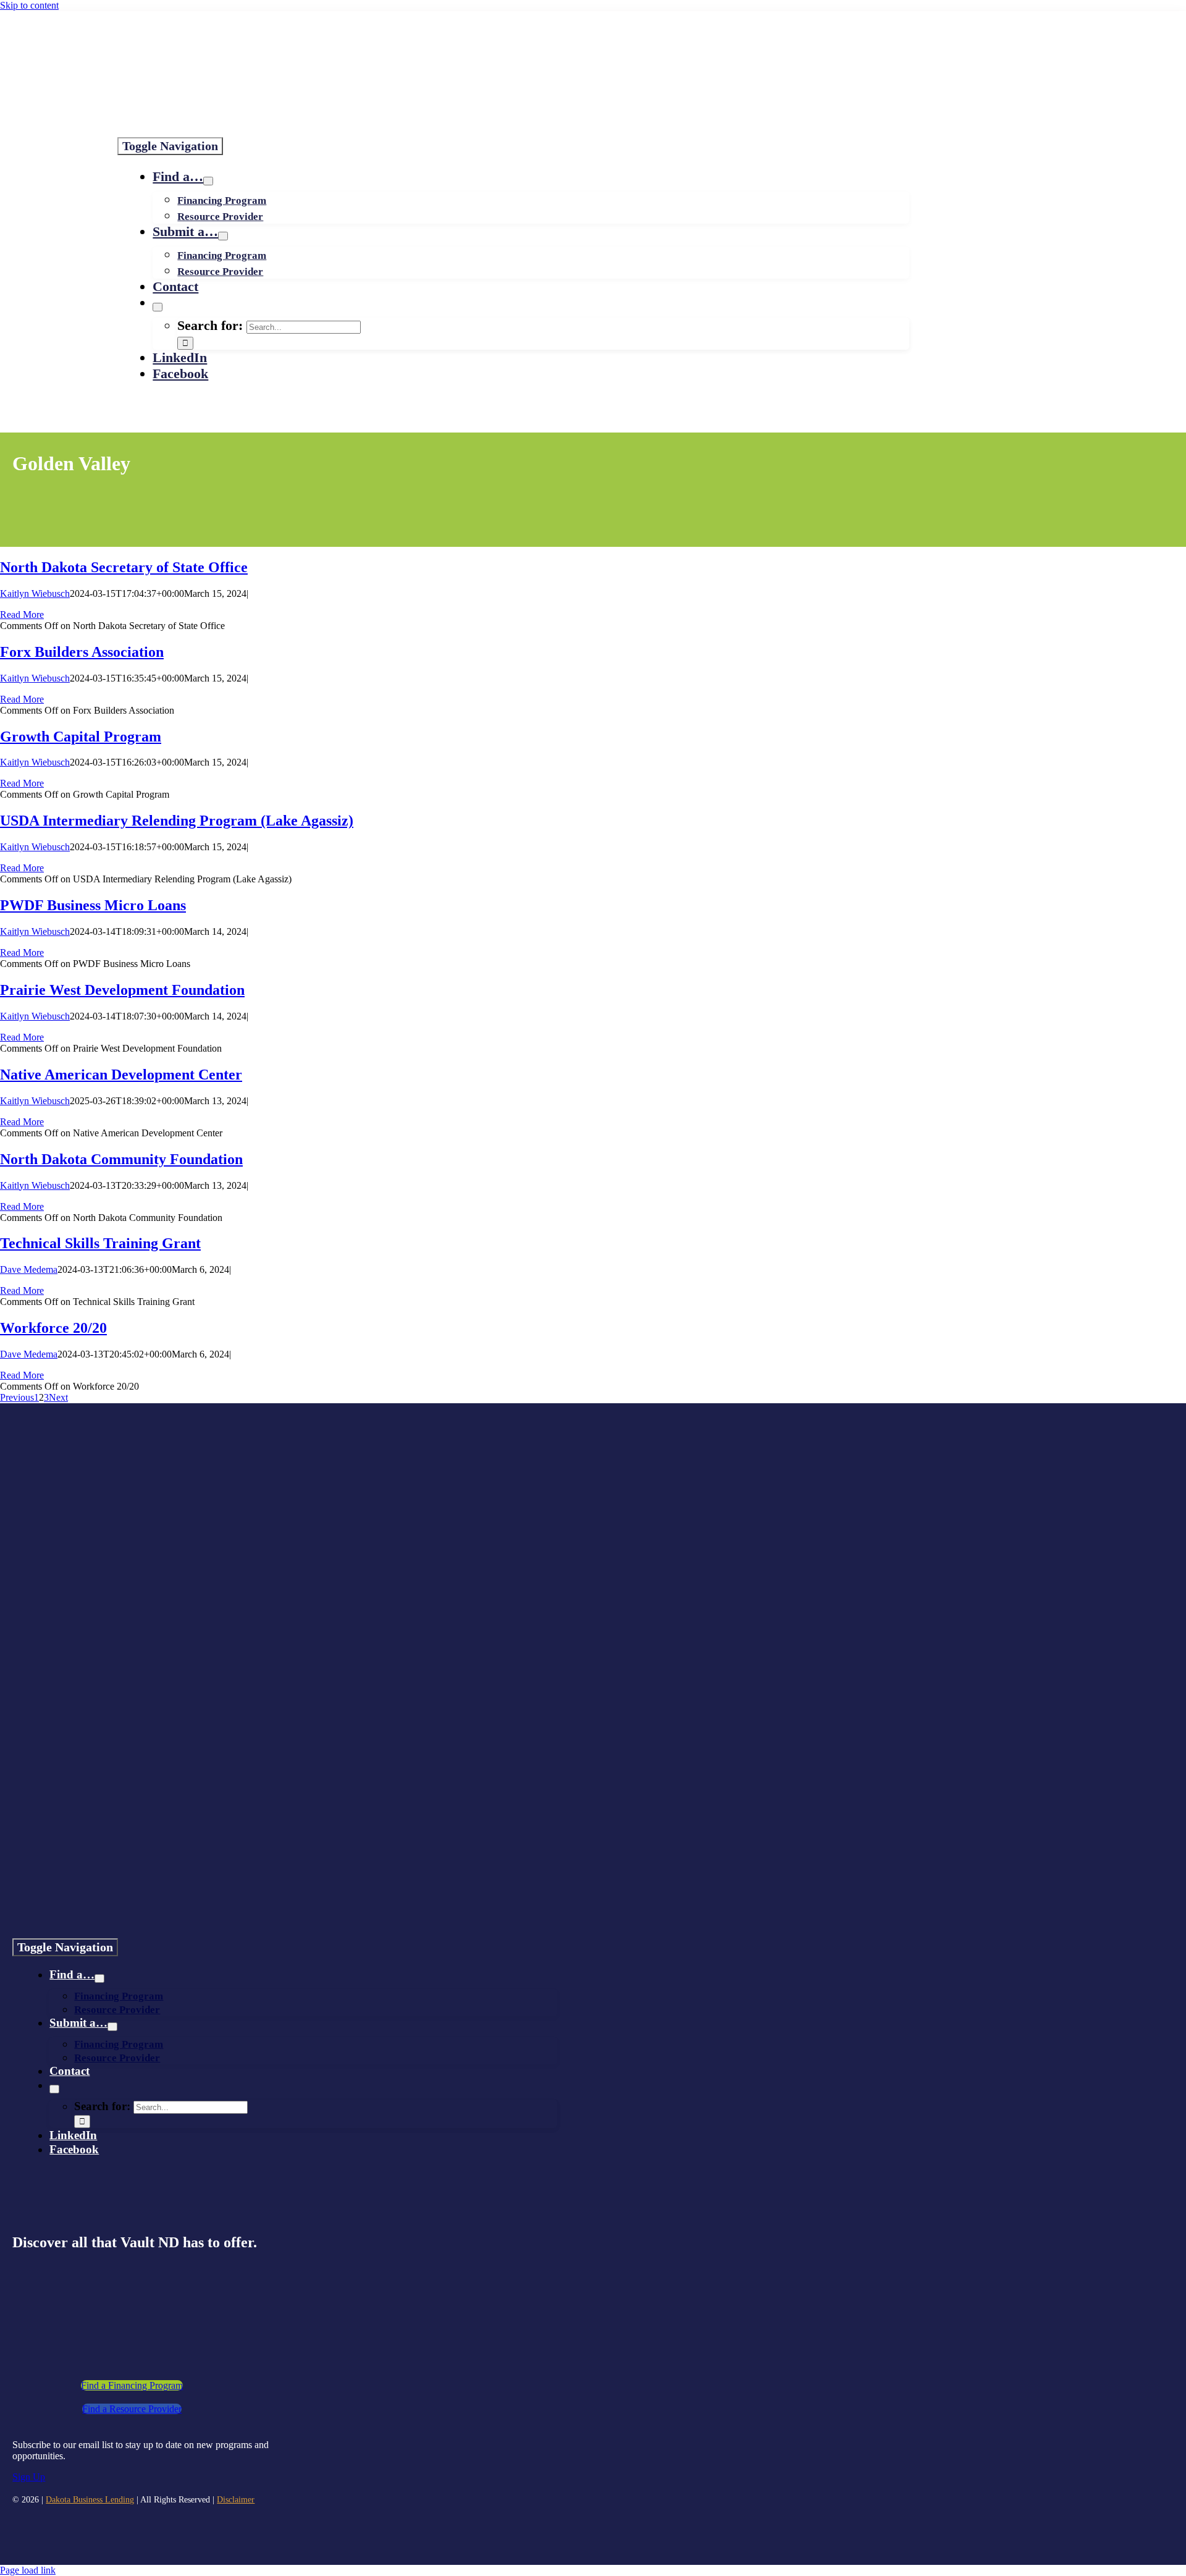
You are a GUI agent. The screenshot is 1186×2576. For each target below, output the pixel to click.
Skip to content (29, 5)
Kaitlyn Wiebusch (35, 593)
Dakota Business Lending (90, 2500)
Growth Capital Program (81, 737)
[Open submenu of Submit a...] (223, 236)
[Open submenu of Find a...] (208, 181)
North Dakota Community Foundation (121, 1159)
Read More (22, 614)
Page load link (28, 2570)
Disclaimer (236, 2500)
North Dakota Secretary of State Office (124, 567)
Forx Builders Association (82, 652)
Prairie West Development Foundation (122, 990)
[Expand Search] (158, 307)
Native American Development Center (121, 1075)
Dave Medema (29, 1269)
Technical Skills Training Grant (100, 1243)
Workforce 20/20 (53, 1328)
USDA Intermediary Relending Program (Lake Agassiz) (177, 821)
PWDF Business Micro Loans (93, 905)
